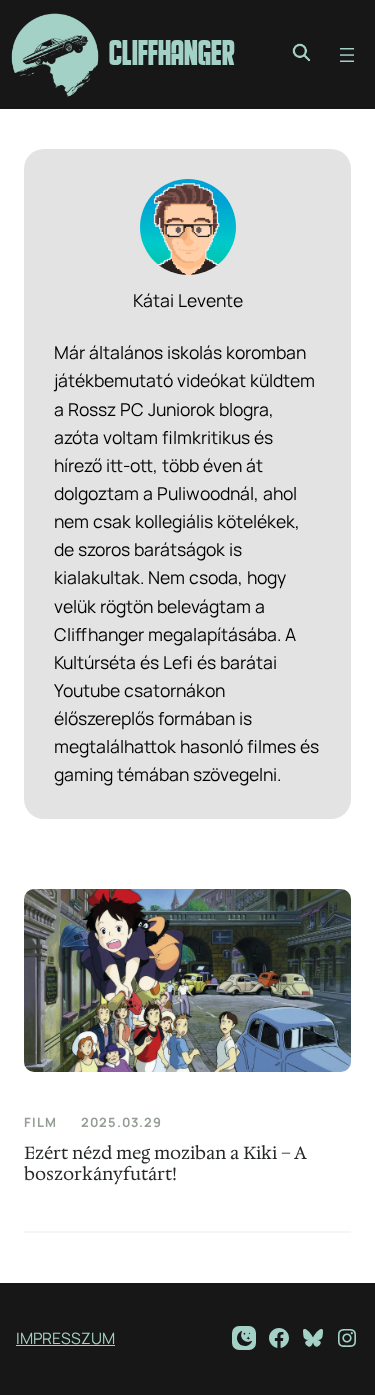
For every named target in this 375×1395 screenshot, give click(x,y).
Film (40, 1122)
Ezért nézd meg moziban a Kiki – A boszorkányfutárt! (165, 1164)
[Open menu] (347, 55)
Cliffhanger (172, 54)
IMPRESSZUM (65, 1338)
